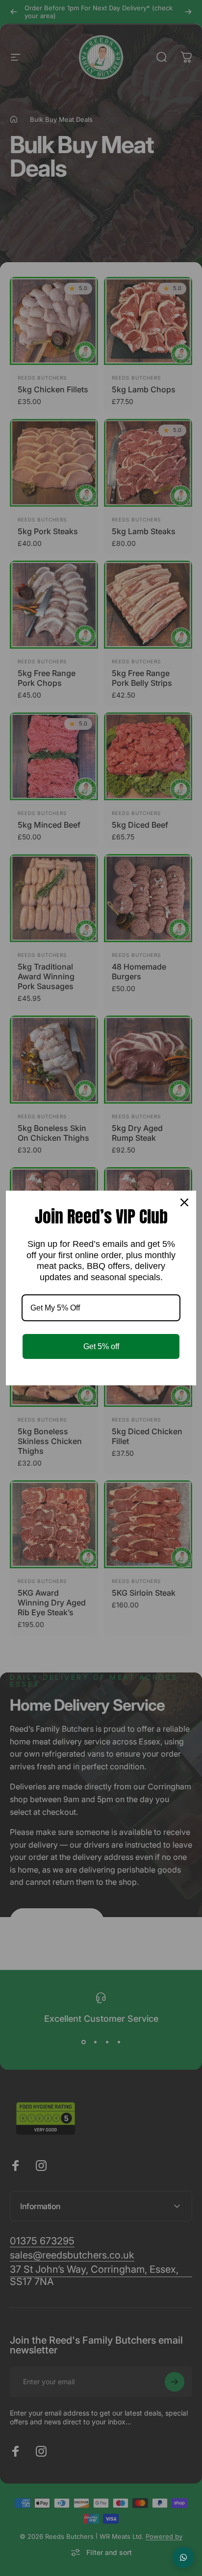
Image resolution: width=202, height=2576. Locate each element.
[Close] (184, 1202)
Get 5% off (101, 1346)
